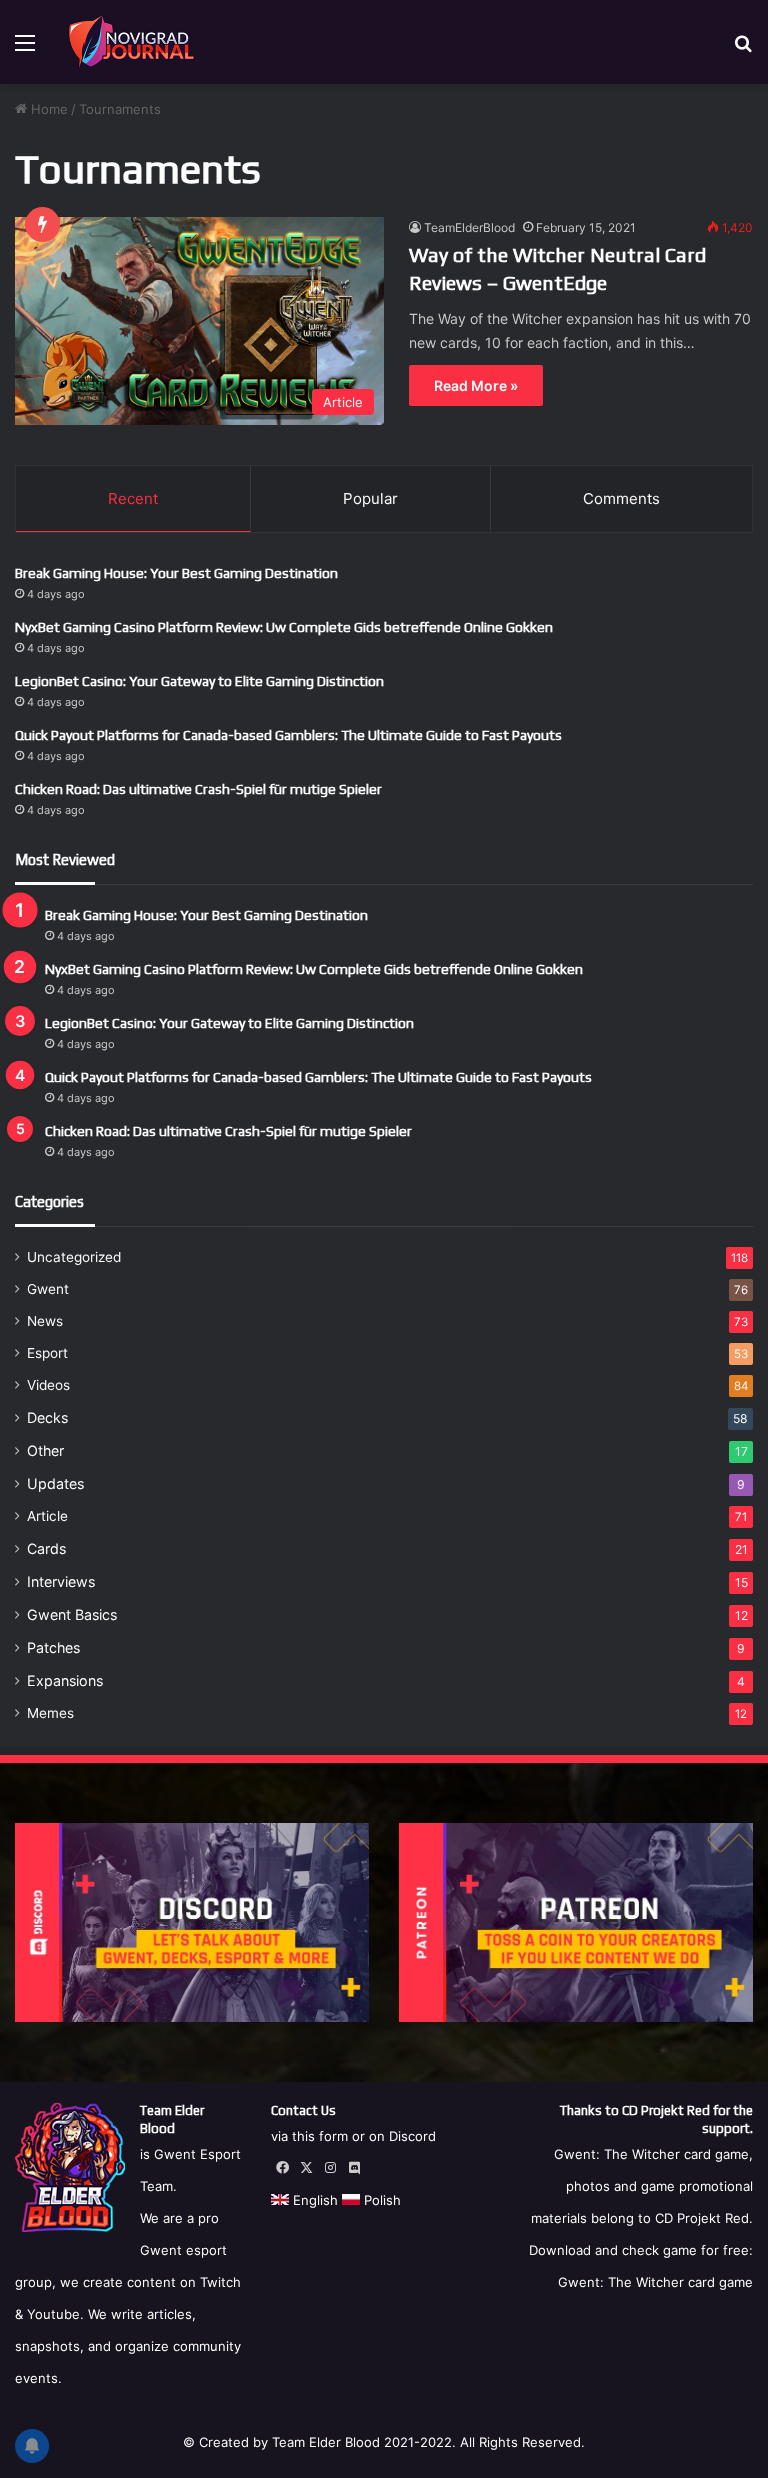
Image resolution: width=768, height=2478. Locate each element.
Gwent (48, 1289)
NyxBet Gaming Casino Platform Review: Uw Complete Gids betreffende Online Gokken (284, 627)
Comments (621, 498)
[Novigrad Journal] (134, 42)
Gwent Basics (72, 1614)
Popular (370, 498)
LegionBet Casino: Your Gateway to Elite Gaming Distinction (199, 681)
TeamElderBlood (469, 227)
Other (45, 1450)
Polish (380, 2200)
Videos (48, 1385)
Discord (412, 2136)
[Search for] (743, 49)
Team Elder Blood (326, 2442)
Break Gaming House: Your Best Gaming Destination (176, 573)
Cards (46, 1548)
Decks (47, 1417)
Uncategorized (74, 1257)
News (45, 1321)
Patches (53, 1647)
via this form (309, 2136)
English (313, 2200)
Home (47, 109)
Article (47, 1516)
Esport (47, 1353)
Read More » (476, 385)
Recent (133, 498)
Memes (50, 1713)
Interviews (61, 1581)
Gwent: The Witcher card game (655, 2282)
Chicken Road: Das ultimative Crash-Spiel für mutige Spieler (198, 789)
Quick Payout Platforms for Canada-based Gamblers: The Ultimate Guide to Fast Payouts (288, 735)
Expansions (65, 1680)
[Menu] (25, 49)
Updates (55, 1483)
